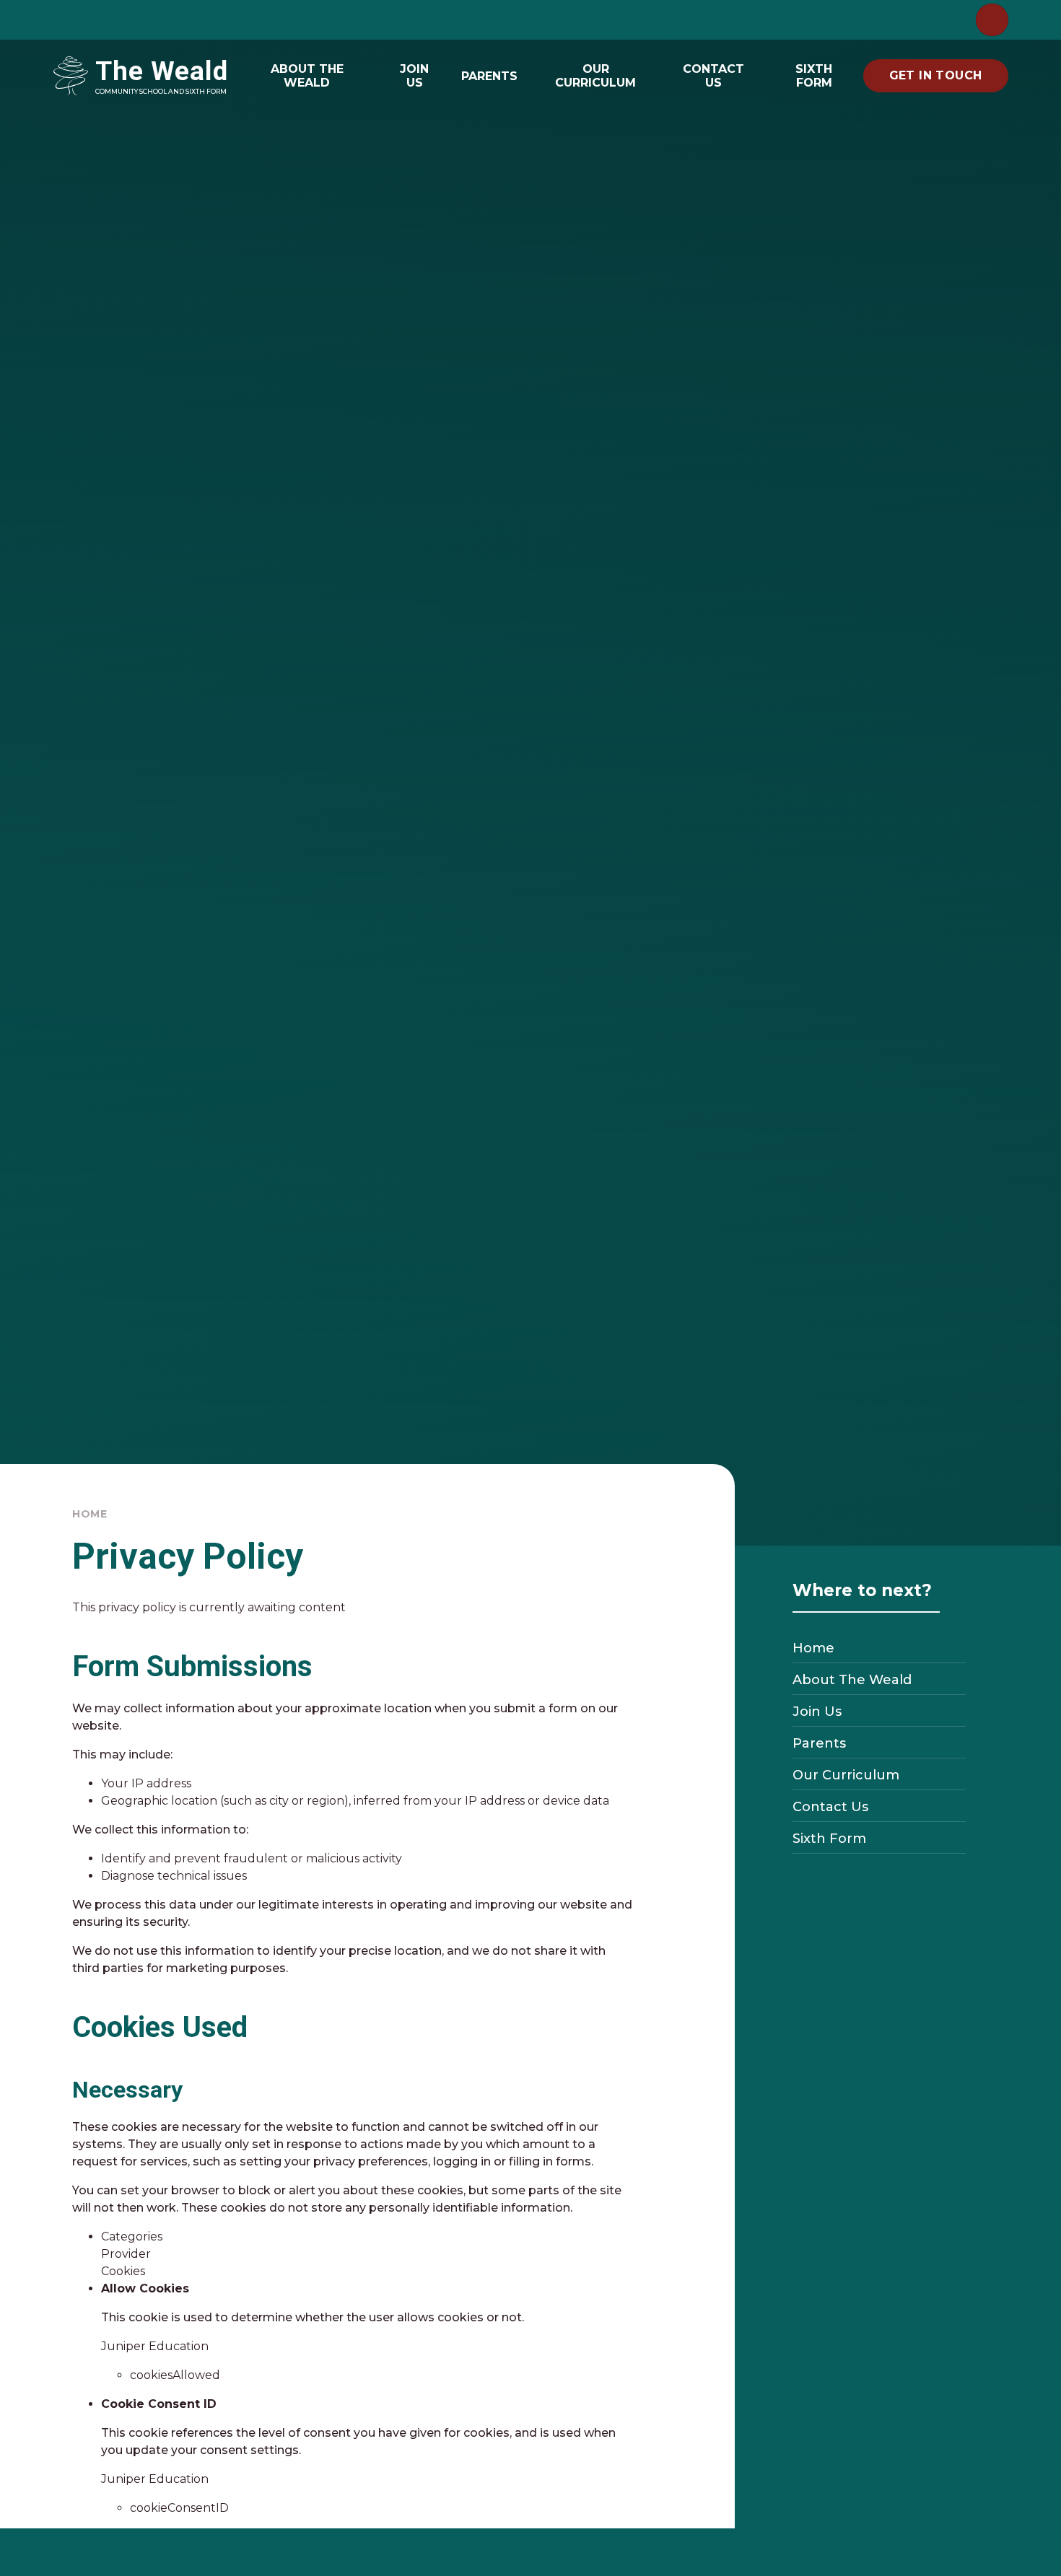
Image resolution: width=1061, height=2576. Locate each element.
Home (90, 1514)
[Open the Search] (992, 20)
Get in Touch (936, 75)
